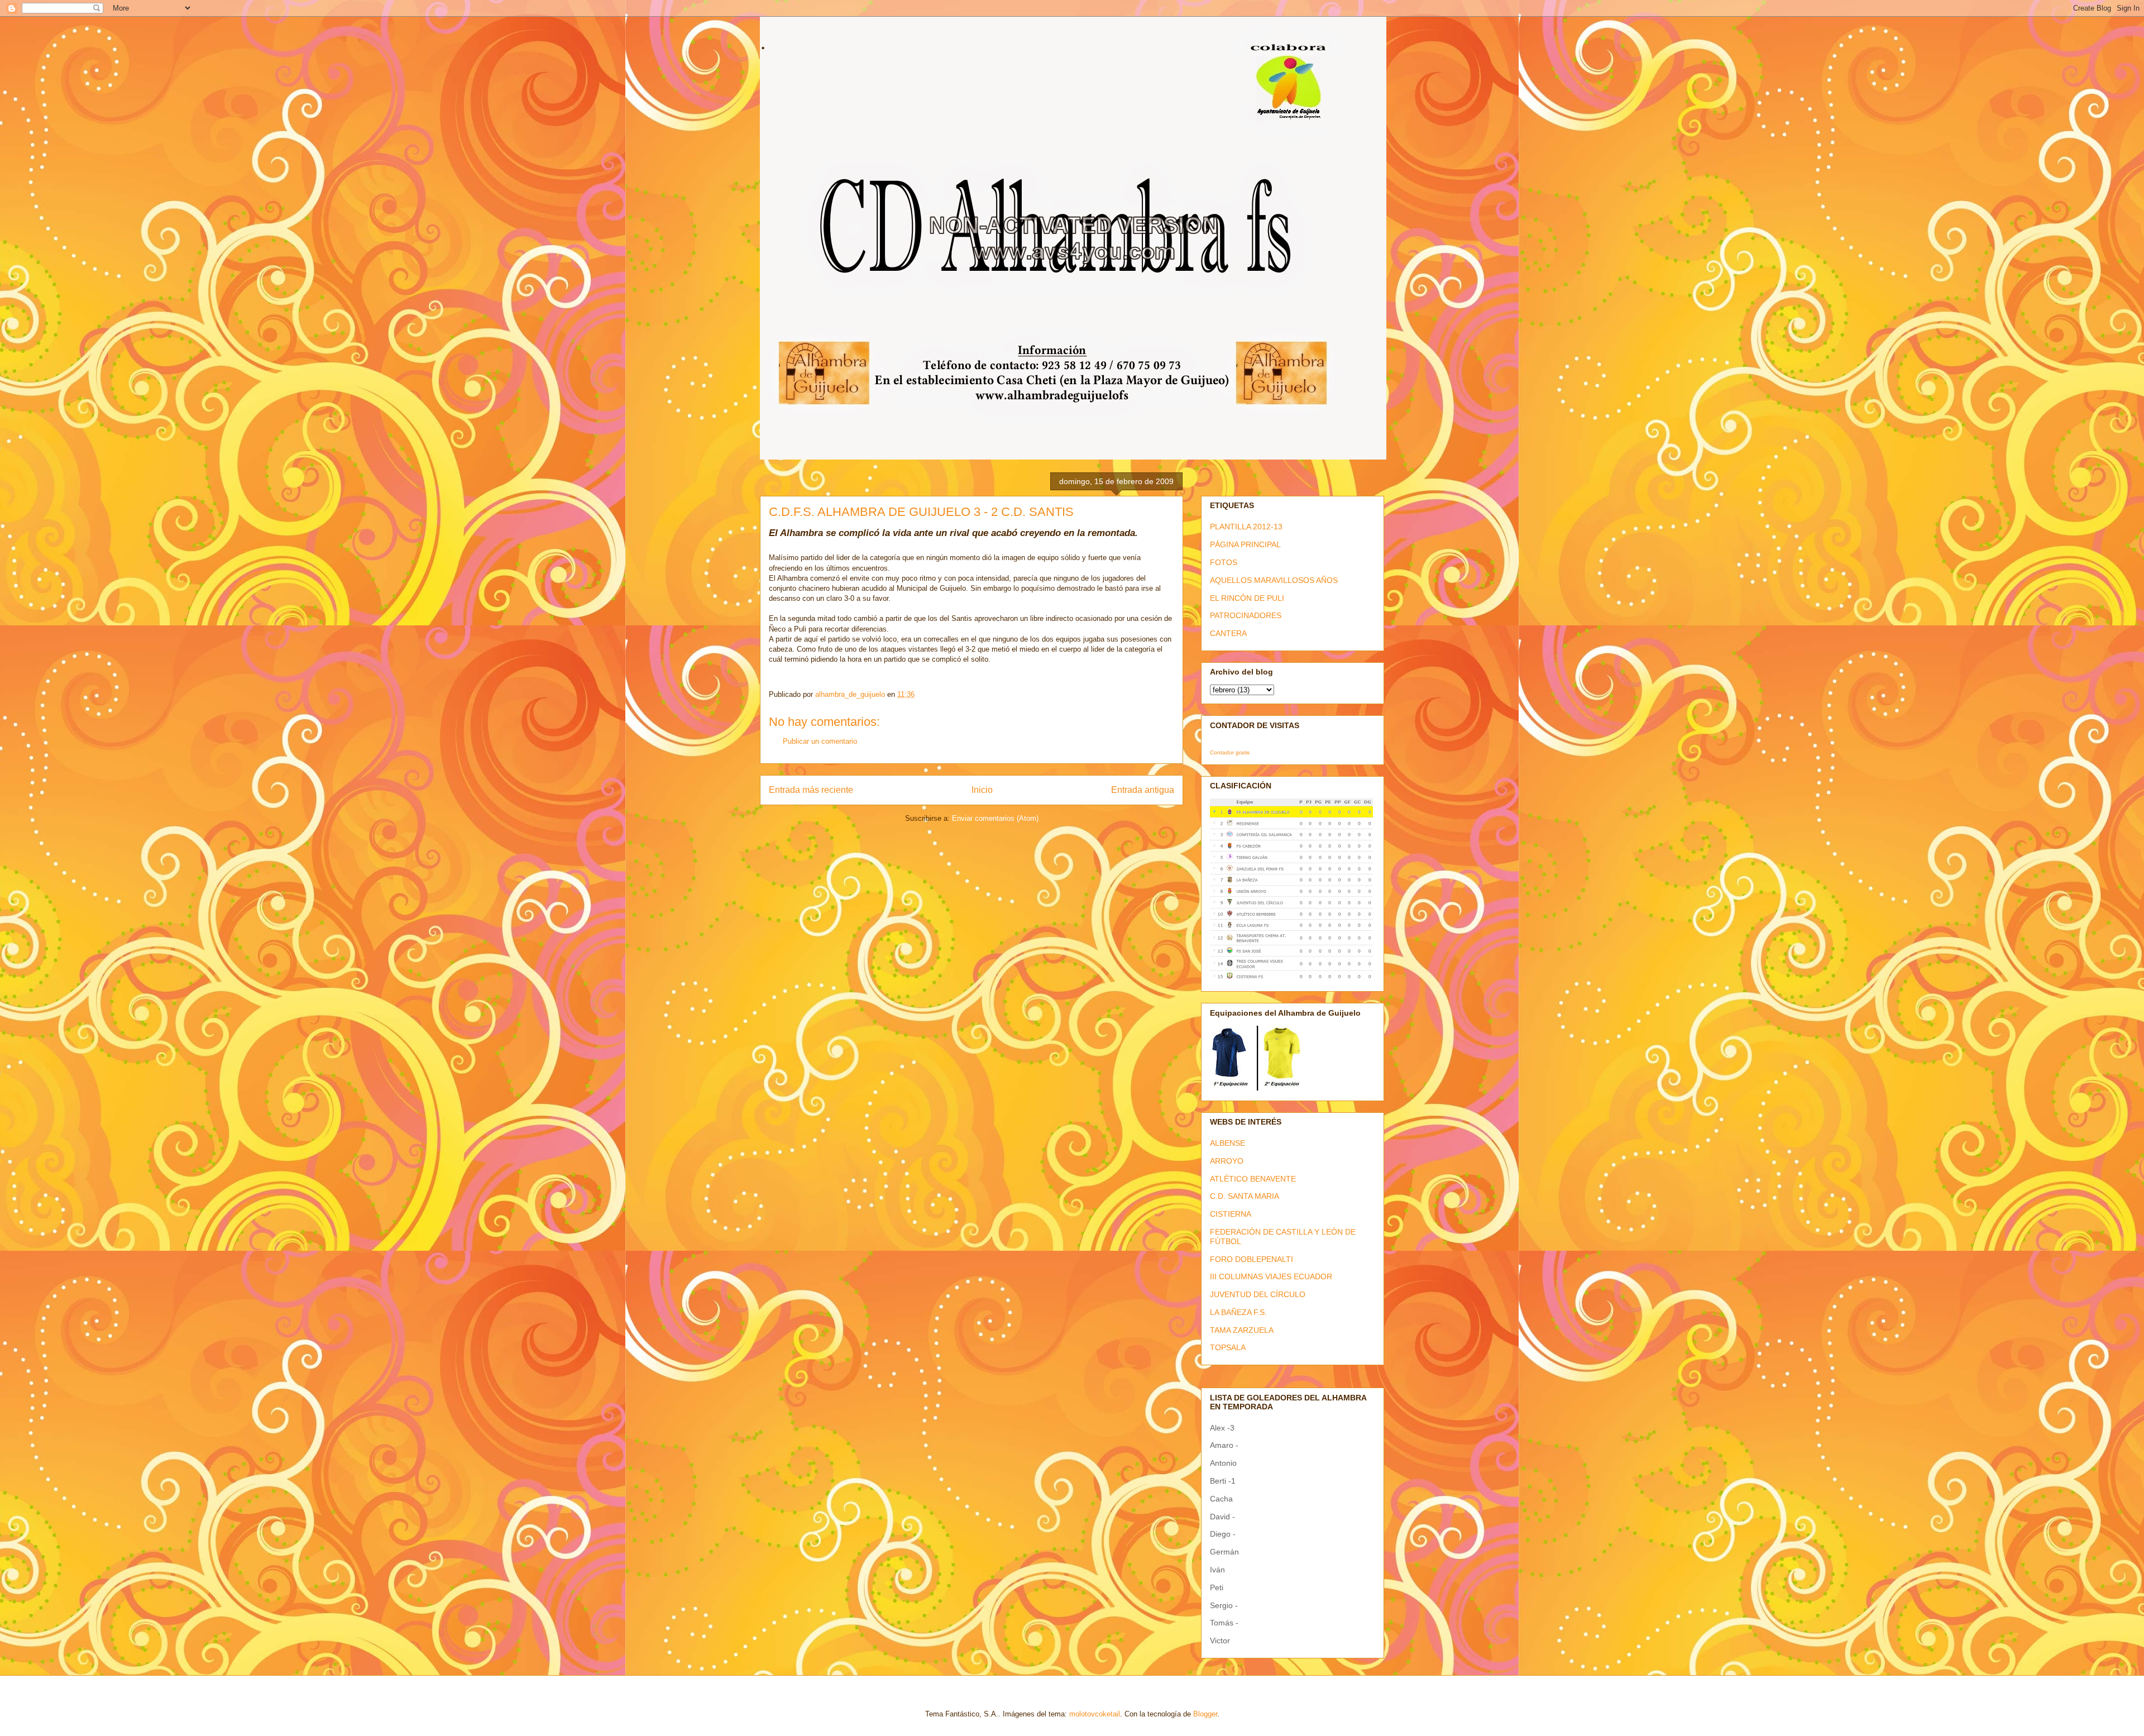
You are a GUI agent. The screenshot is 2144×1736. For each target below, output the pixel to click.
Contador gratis (1230, 752)
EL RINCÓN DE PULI (1247, 598)
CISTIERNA (1231, 1214)
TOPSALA (1228, 1347)
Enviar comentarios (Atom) (995, 818)
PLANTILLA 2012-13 (1246, 527)
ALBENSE (1227, 1143)
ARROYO (1227, 1161)
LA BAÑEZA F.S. (1238, 1312)
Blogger (1205, 1714)
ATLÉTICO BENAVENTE (1253, 1179)
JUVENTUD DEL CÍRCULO (1258, 1294)
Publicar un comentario (820, 741)
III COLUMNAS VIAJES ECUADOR (1271, 1276)
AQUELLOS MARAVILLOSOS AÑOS (1274, 580)
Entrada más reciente (811, 790)
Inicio (982, 790)
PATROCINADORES (1246, 615)
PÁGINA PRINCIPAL (1245, 544)
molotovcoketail (1095, 1714)
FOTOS (1224, 562)
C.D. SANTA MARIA (1245, 1196)
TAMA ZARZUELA (1242, 1330)
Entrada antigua (1143, 790)
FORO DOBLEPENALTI (1252, 1259)
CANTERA (1228, 633)
